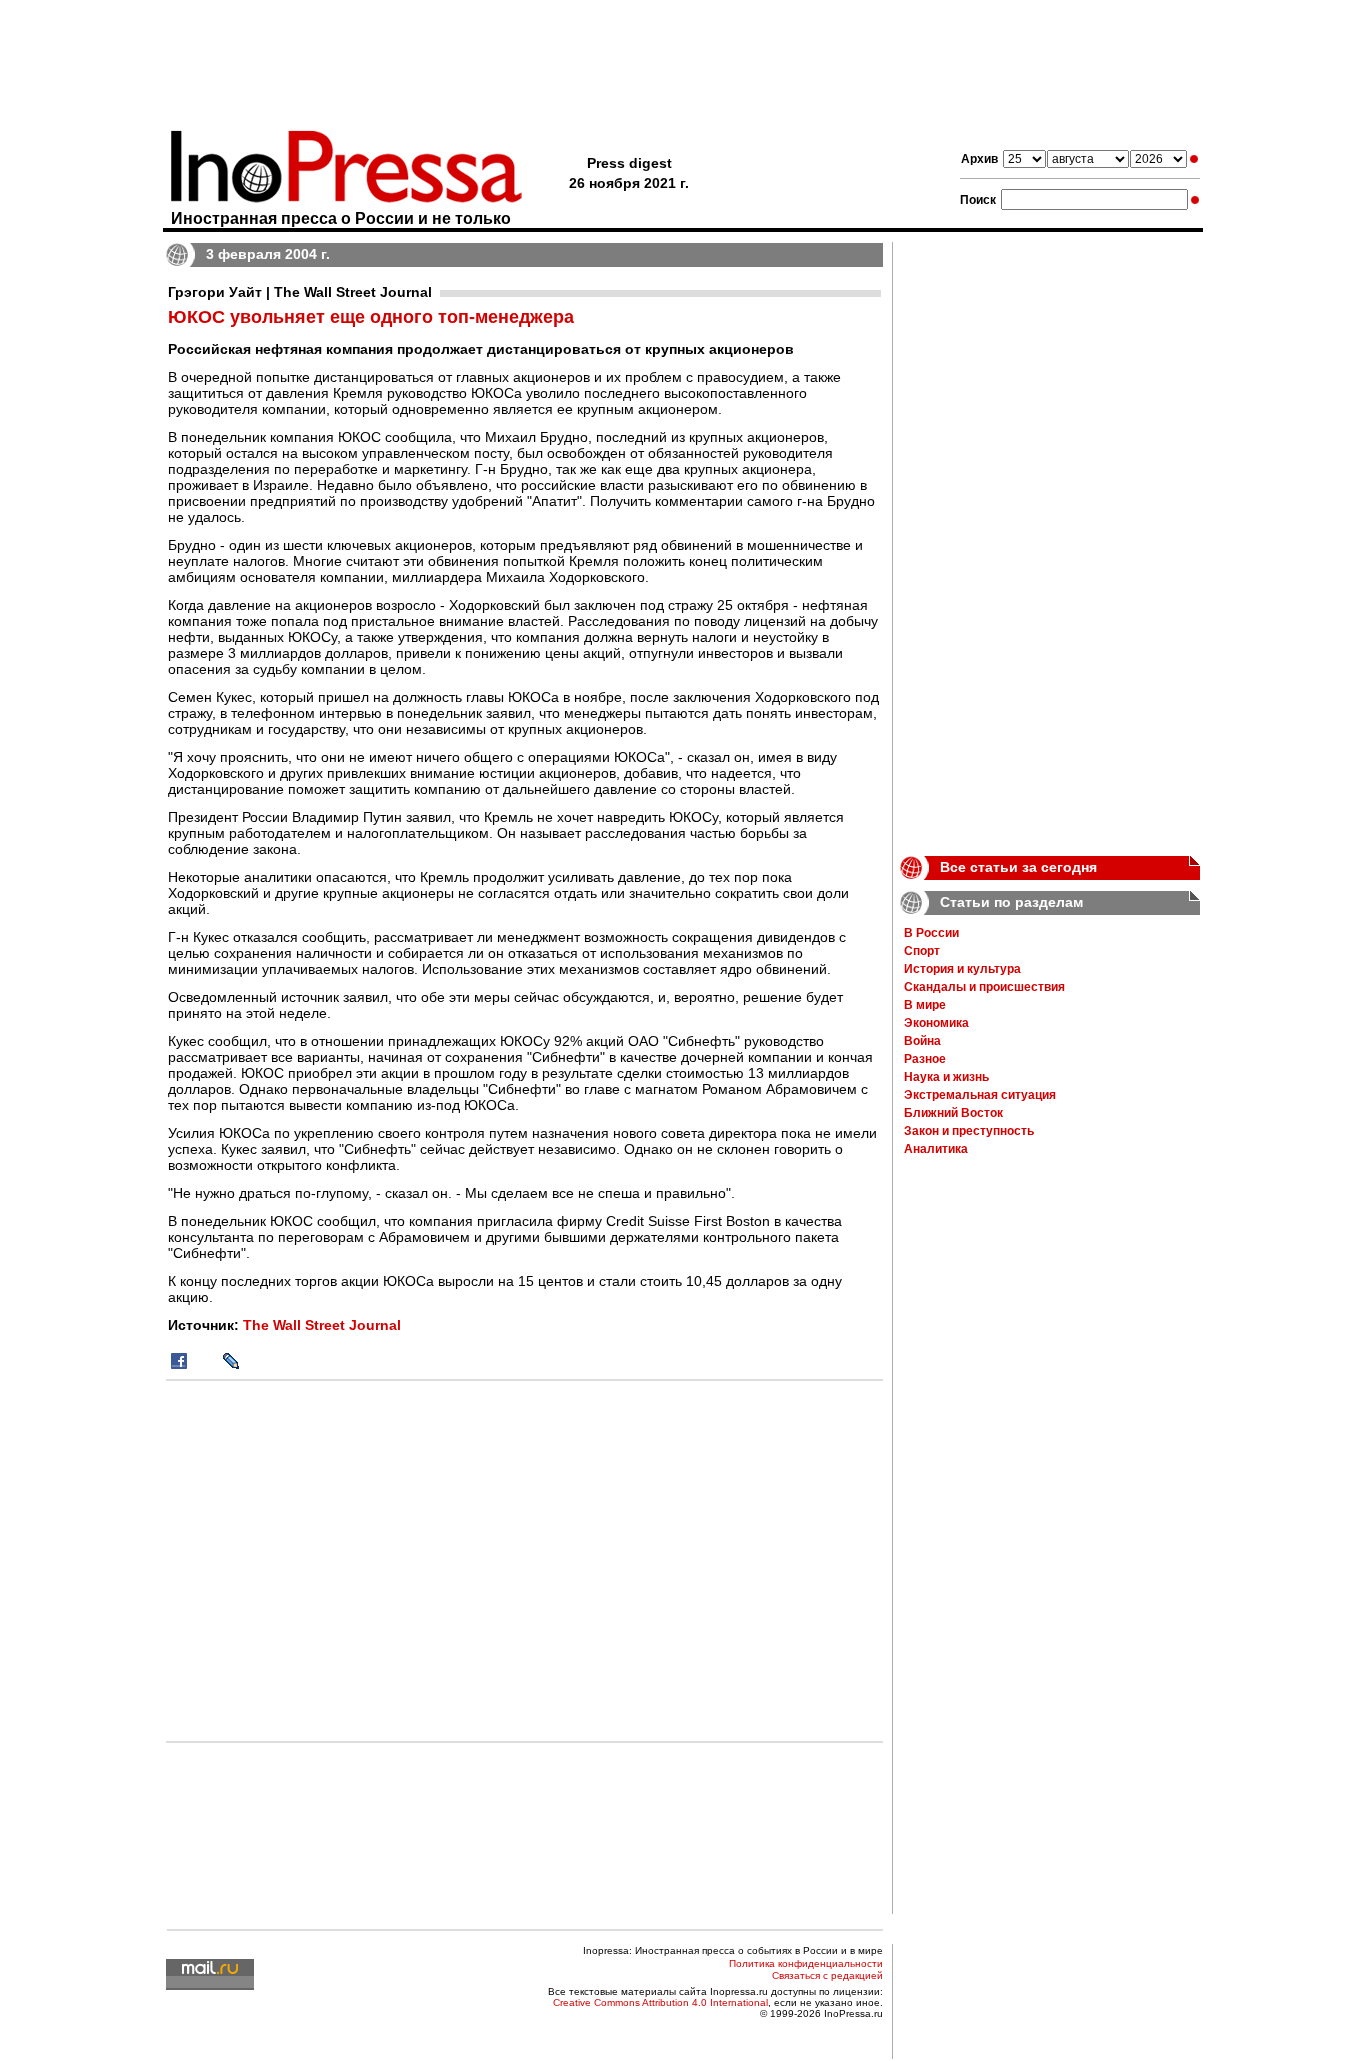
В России (931, 933)
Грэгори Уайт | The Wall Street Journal (300, 292)
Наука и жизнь (946, 1077)
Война (922, 1041)
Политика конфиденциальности (806, 1963)
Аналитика (936, 1149)
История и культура (962, 969)
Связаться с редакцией (827, 1975)
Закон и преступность (969, 1131)
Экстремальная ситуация (980, 1095)
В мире (925, 1005)
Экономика (936, 1023)
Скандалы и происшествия (984, 987)
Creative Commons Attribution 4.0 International (660, 2002)
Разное (925, 1059)
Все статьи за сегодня (1018, 867)
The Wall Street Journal (322, 1325)
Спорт (922, 951)
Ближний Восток (953, 1113)
